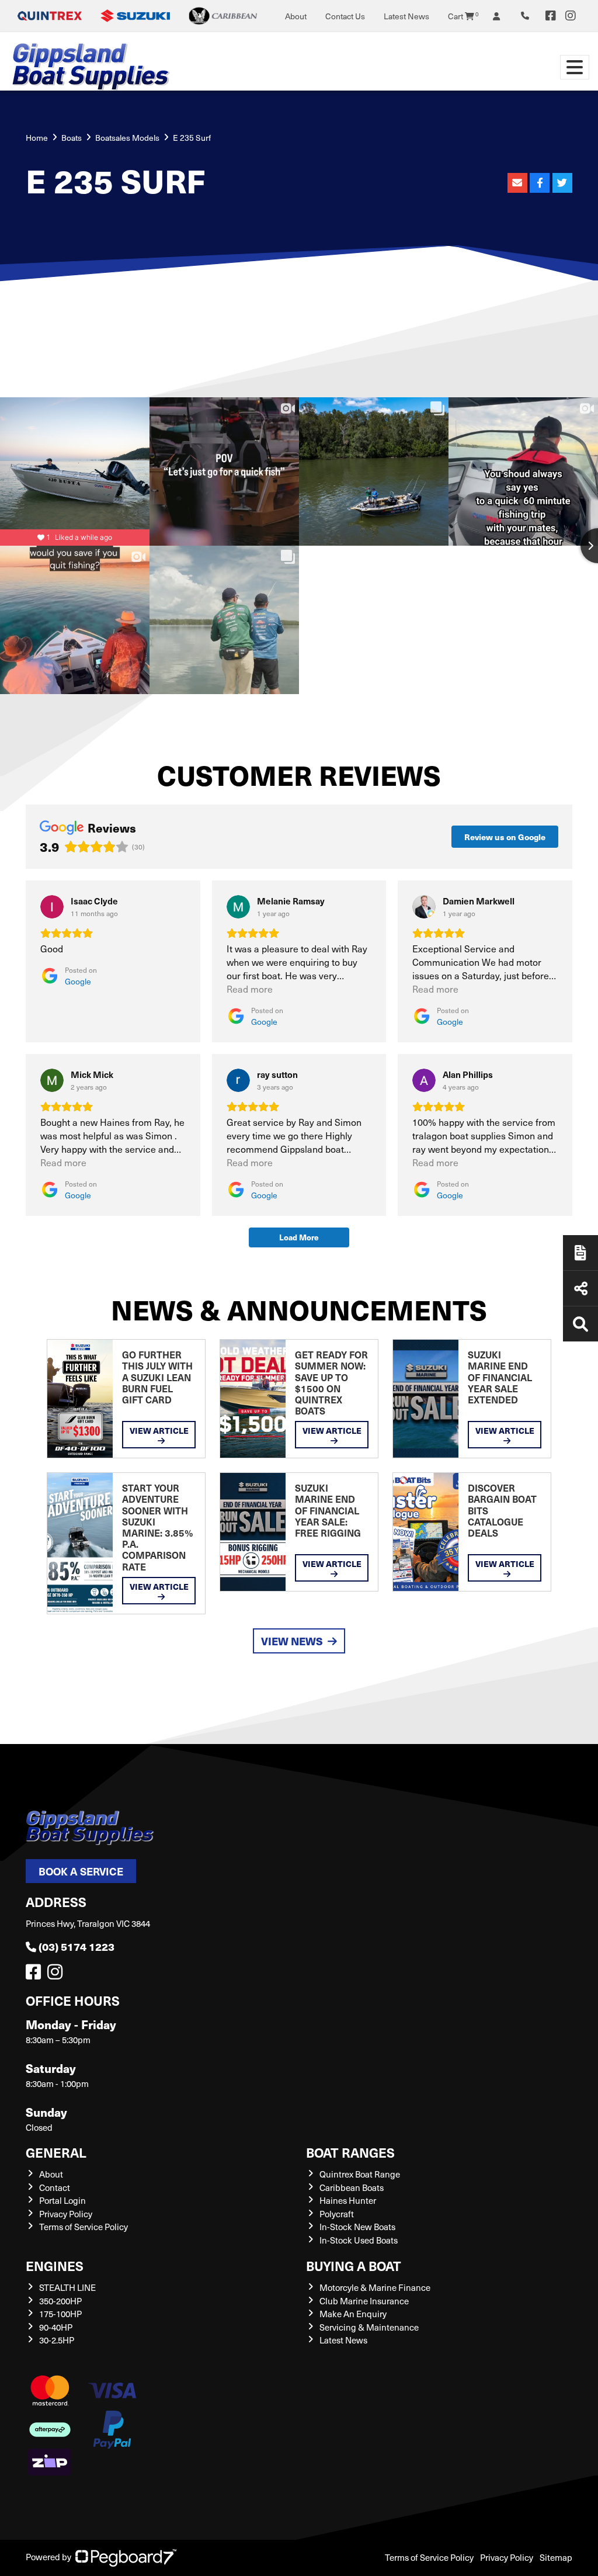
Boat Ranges (350, 2152)
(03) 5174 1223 (77, 1946)
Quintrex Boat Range (360, 2174)
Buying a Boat (354, 2265)
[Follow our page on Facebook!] (551, 16)
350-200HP (60, 2301)
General (56, 2152)
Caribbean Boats (352, 2187)
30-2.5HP (57, 2340)
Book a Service (81, 1871)
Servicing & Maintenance (369, 2327)
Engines (55, 2265)
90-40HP (56, 2327)
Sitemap (556, 2557)
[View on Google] (52, 907)
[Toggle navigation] (575, 67)
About (296, 16)
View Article (159, 1430)
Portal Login (62, 2200)
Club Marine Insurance (364, 2301)
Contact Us (345, 16)
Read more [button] (250, 989)
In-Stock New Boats (357, 2227)
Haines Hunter (348, 2200)
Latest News (406, 16)
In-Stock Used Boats (359, 2240)
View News (292, 1641)
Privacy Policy (66, 2214)
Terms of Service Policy (84, 2227)
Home (37, 138)
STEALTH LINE (67, 2287)
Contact (55, 2187)
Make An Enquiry (353, 2314)
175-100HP (60, 2314)
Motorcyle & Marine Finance (375, 2287)
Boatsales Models (127, 138)
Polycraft (337, 2214)
